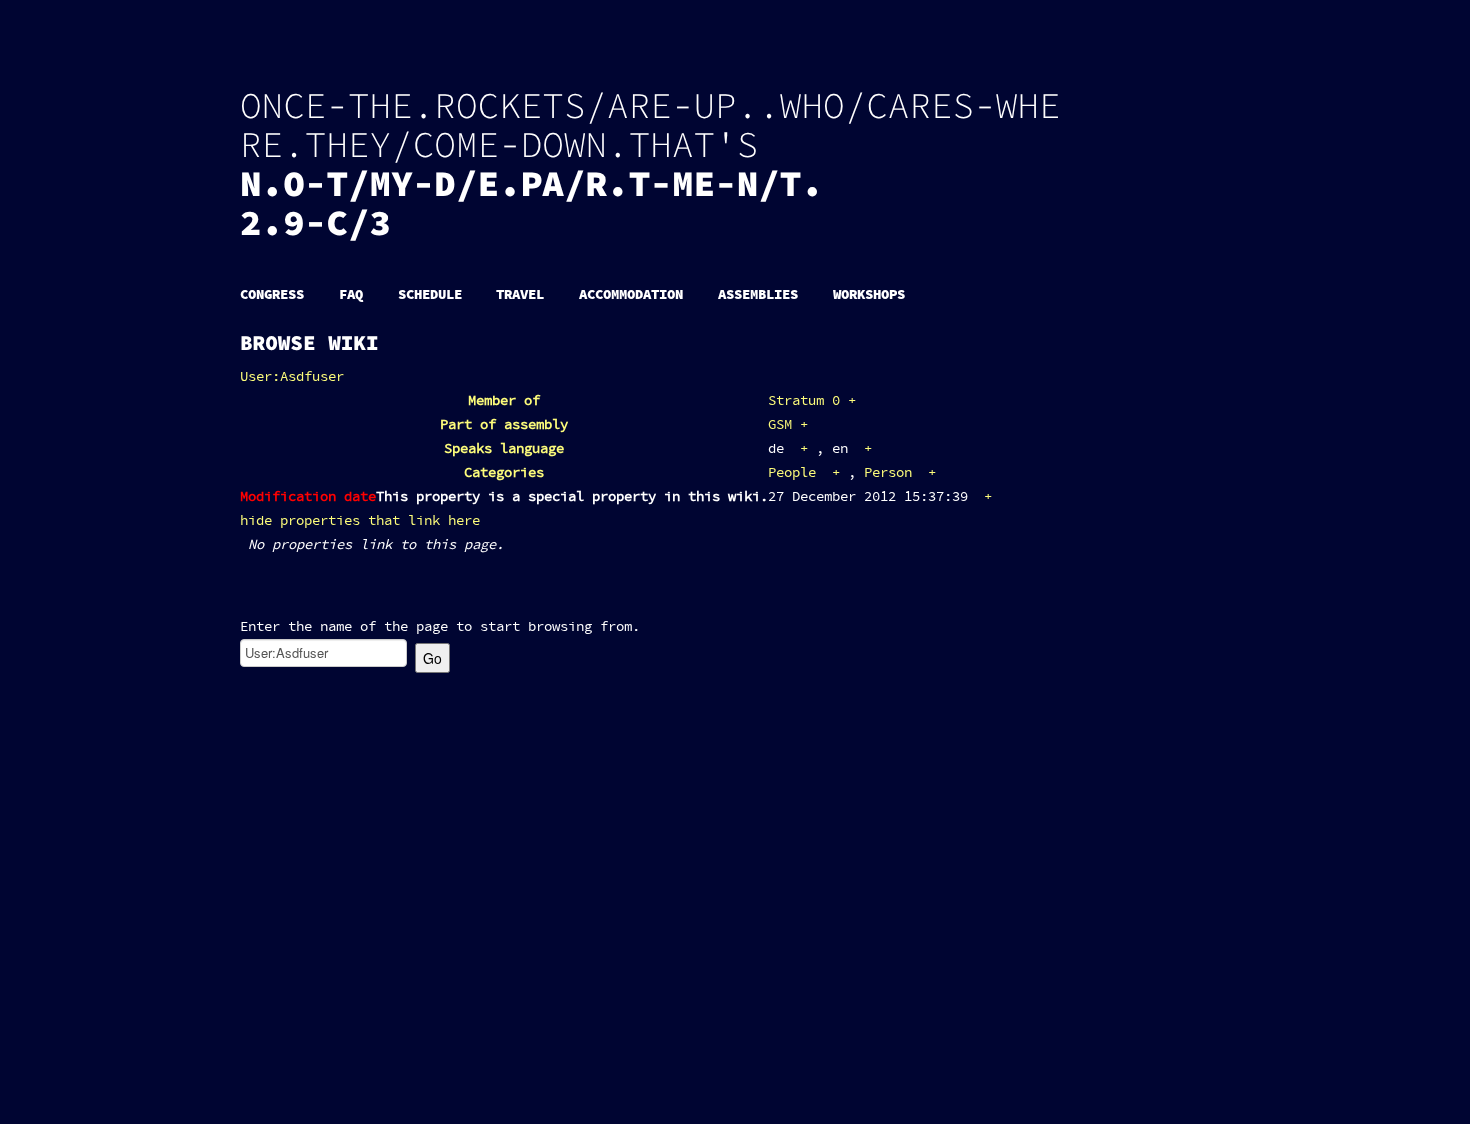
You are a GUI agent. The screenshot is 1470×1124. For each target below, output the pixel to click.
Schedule (430, 294)
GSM (780, 425)
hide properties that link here (360, 521)
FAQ (351, 294)
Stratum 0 (804, 401)
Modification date (308, 497)
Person (888, 473)
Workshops (869, 294)
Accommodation (631, 294)
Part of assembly (504, 425)
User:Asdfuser (292, 377)
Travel (520, 294)
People (792, 473)
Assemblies (758, 294)
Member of (504, 401)
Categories (504, 473)
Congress (272, 294)
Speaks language (504, 449)
